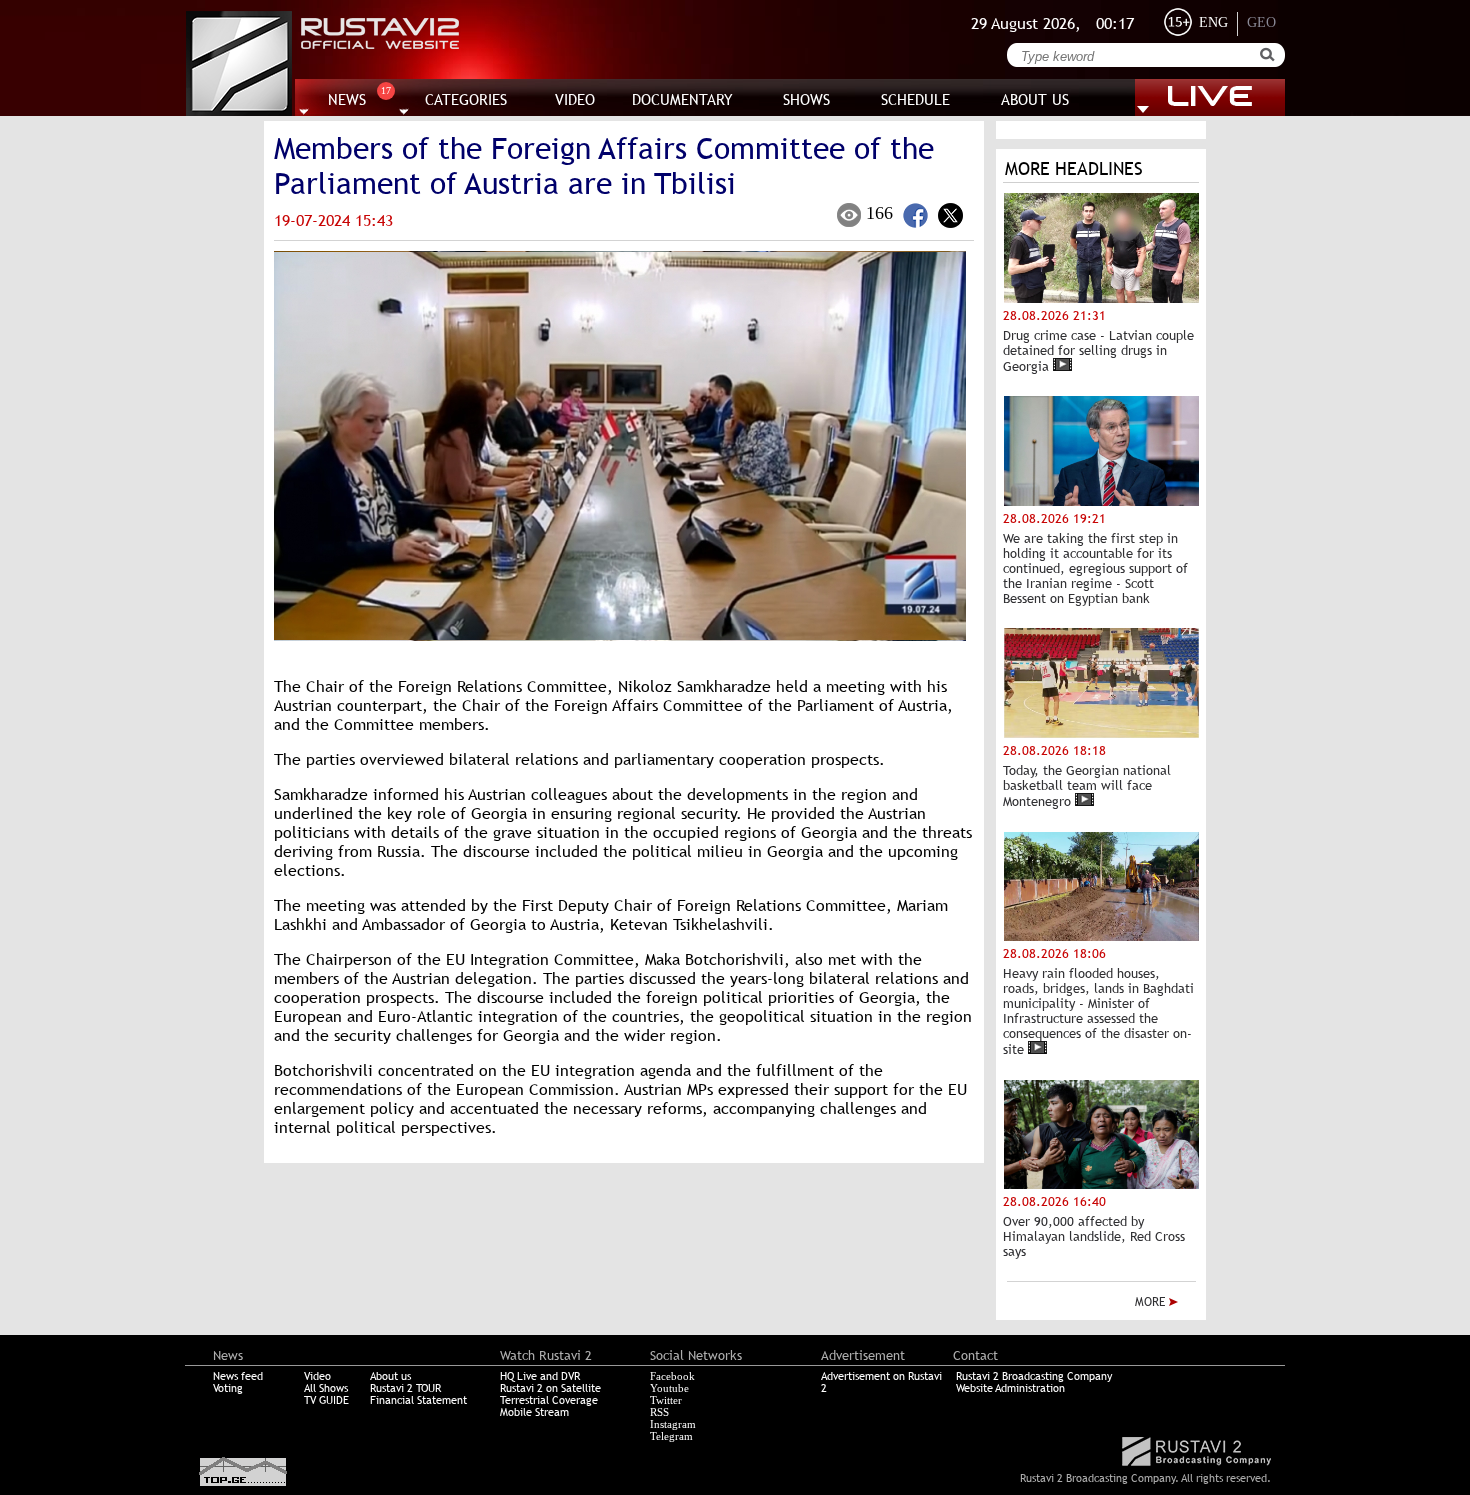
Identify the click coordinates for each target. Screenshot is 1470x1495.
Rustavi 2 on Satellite (550, 1388)
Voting (228, 1388)
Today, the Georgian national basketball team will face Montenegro (1087, 786)
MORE (1152, 1302)
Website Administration (1010, 1388)
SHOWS (806, 99)
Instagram (673, 1424)
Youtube (669, 1388)
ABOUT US (1035, 99)
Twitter (666, 1400)
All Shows (326, 1388)
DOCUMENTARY (682, 99)
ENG (1213, 22)
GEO (1261, 22)
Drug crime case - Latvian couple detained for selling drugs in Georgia (1098, 351)
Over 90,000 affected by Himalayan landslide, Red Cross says (1094, 1236)
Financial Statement (418, 1400)
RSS (659, 1412)
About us (390, 1376)
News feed (238, 1376)
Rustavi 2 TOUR (405, 1388)
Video (317, 1376)
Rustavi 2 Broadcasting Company (1034, 1376)
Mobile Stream (534, 1412)
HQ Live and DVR (540, 1376)
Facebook (672, 1376)
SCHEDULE (915, 99)
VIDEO (575, 99)
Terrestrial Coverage (549, 1400)
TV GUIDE (326, 1400)
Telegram (671, 1436)
